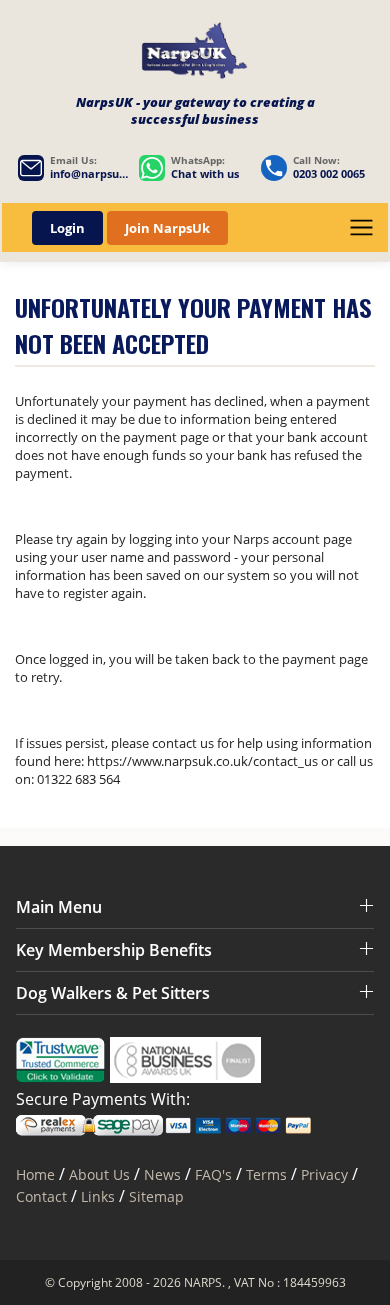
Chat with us (205, 174)
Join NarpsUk (167, 228)
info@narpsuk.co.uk (89, 174)
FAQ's (213, 1174)
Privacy (324, 1174)
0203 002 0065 (329, 174)
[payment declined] (195, 53)
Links (98, 1196)
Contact (41, 1196)
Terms (266, 1174)
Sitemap (156, 1196)
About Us (101, 1174)
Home (35, 1174)
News (162, 1174)
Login (67, 228)
